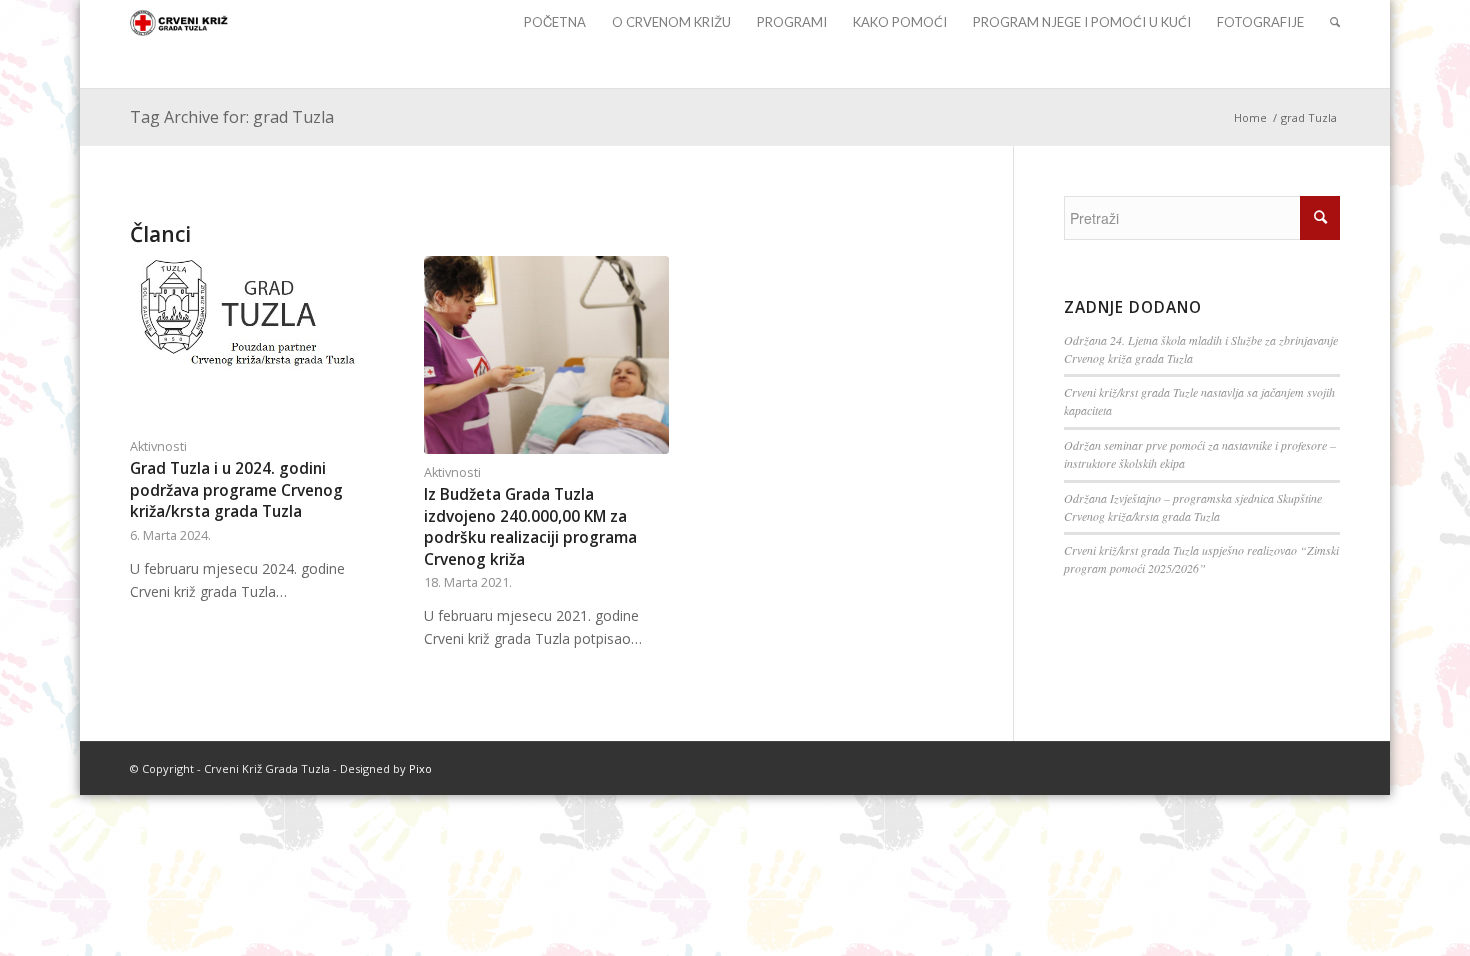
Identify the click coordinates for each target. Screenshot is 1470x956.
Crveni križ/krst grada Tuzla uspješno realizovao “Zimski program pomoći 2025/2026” (1201, 559)
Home (1250, 117)
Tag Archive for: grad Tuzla (232, 117)
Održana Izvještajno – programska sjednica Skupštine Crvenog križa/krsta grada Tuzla (1193, 507)
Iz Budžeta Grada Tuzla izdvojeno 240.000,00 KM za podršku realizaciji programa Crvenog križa (530, 527)
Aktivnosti (158, 446)
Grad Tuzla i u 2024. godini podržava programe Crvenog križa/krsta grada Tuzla (236, 490)
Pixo (420, 768)
